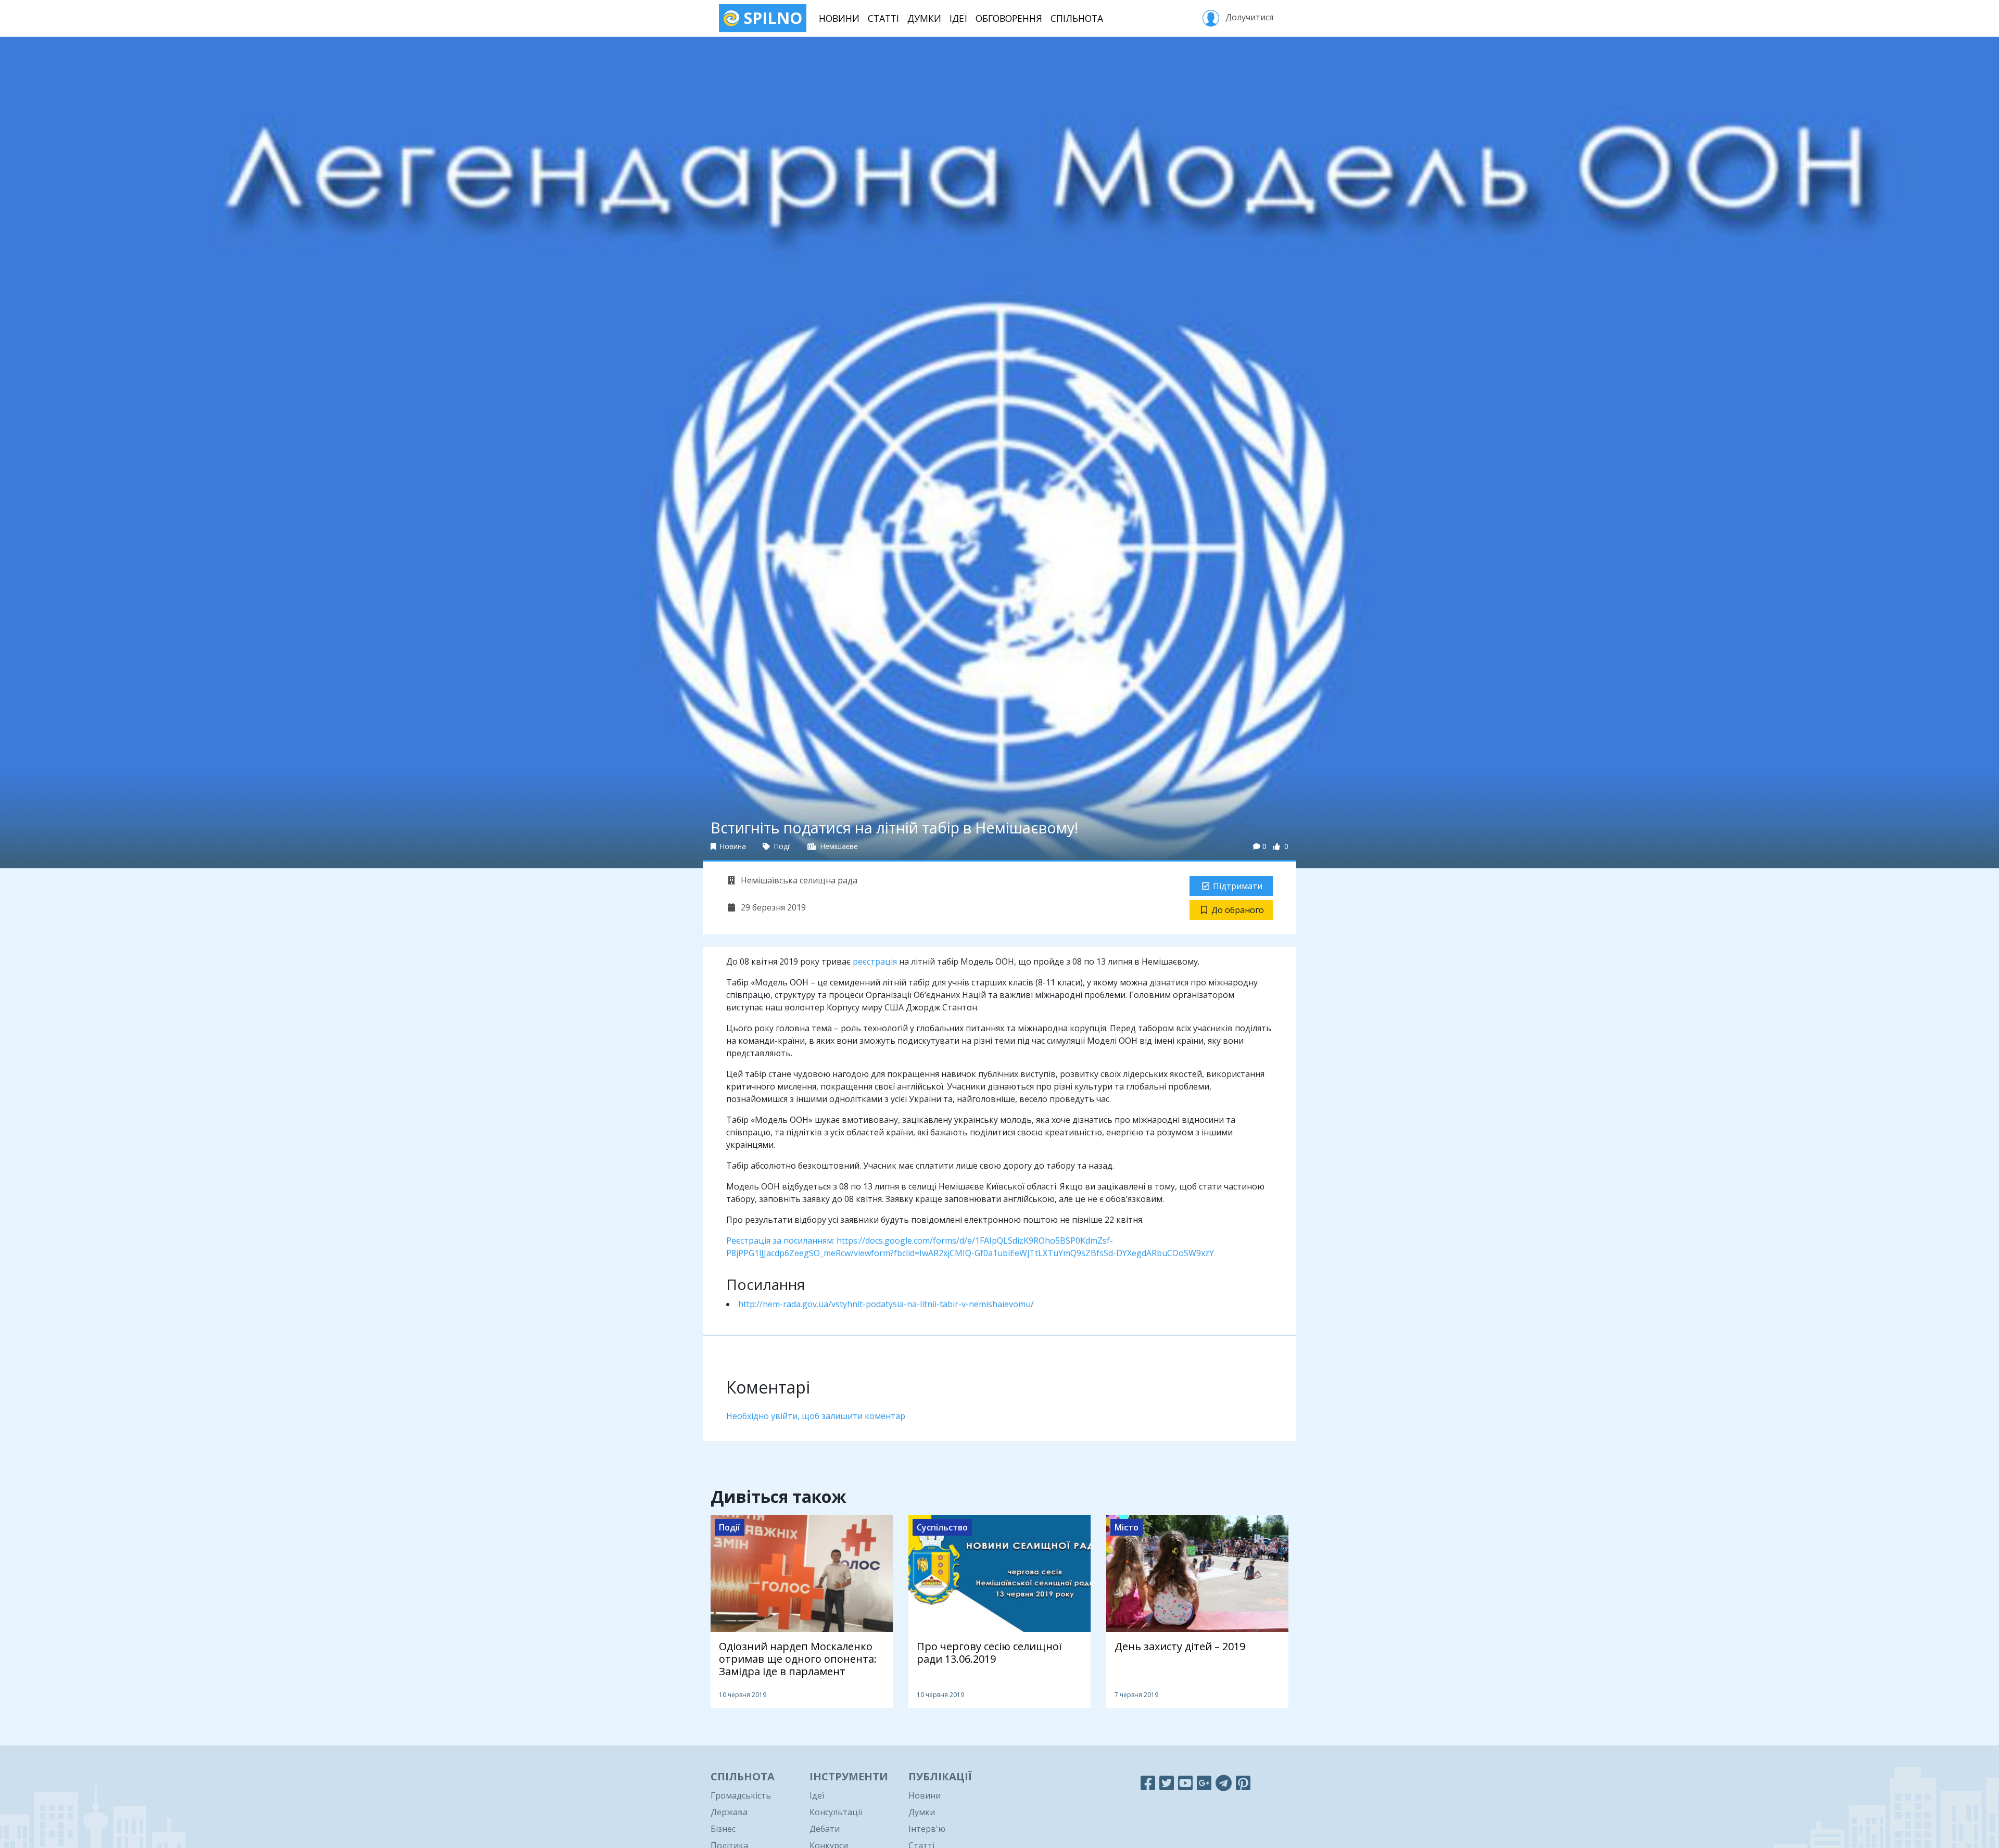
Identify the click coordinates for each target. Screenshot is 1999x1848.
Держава (729, 1812)
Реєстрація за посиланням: (781, 1241)
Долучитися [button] (1248, 17)
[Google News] (1204, 1783)
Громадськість (741, 1795)
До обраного (1238, 910)
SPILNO (771, 18)
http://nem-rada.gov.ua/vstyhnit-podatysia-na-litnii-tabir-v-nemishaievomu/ (886, 1304)
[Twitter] (1167, 1783)
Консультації (836, 1812)
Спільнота (1077, 18)
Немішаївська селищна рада (798, 880)
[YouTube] (1185, 1783)
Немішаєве (838, 846)
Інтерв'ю (927, 1829)
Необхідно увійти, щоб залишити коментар (816, 1416)
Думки (924, 18)
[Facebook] (1148, 1783)
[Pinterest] (1243, 1783)
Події (781, 846)
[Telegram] (1224, 1783)
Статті (883, 18)
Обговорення (1009, 18)
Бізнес (723, 1829)
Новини (839, 18)
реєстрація (875, 961)
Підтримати (1238, 886)
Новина (732, 846)
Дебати (825, 1829)
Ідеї (958, 18)
